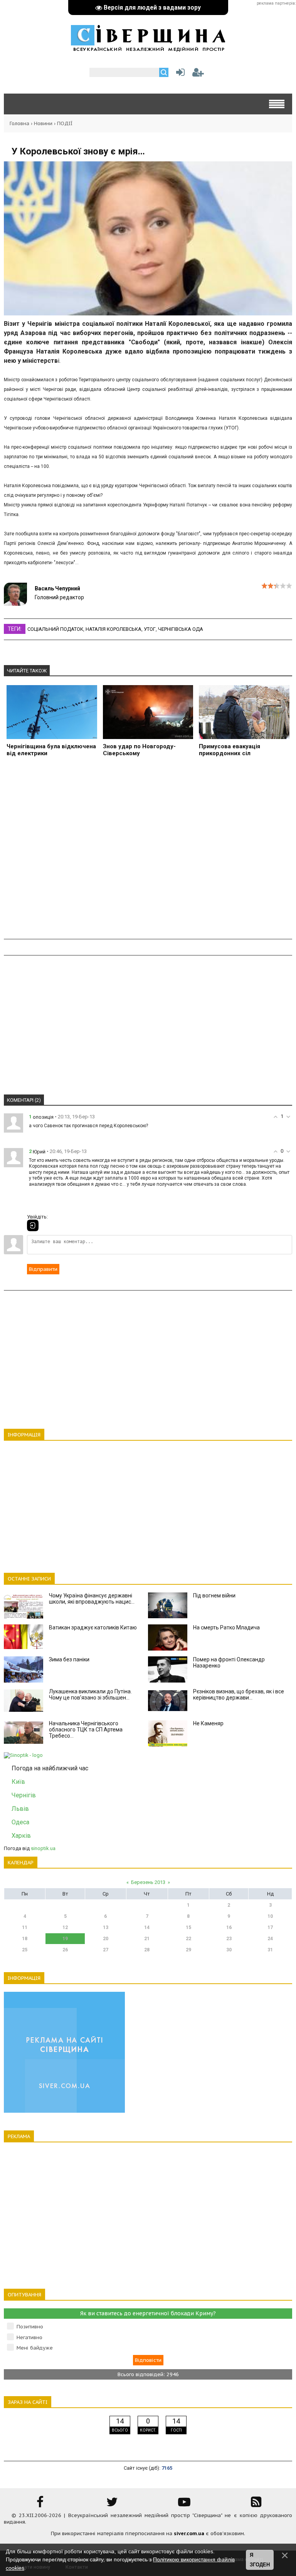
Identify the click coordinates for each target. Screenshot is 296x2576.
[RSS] (256, 2505)
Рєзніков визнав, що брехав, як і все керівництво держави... (239, 1694)
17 (270, 1927)
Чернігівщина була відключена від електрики (51, 750)
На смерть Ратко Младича (226, 1627)
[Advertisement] (148, 852)
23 (229, 1939)
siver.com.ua (189, 2533)
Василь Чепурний (57, 588)
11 (25, 1927)
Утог (150, 629)
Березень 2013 (148, 1882)
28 (147, 1950)
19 (65, 1939)
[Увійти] (179, 74)
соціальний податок (55, 629)
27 (106, 1950)
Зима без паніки (69, 1659)
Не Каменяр (208, 1723)
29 (188, 1950)
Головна (19, 123)
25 (25, 1950)
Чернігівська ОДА (181, 629)
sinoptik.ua (43, 1848)
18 (25, 1939)
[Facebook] (40, 2505)
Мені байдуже (35, 2348)
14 (147, 1927)
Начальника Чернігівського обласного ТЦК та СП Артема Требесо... (86, 1730)
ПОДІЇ (65, 123)
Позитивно (30, 2327)
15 (188, 1927)
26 (65, 1950)
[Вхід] (33, 1225)
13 (106, 1927)
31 (270, 1950)
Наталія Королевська (114, 629)
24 (270, 1939)
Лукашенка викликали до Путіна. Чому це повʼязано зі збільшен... (90, 1694)
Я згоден (260, 2560)
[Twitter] (112, 2505)
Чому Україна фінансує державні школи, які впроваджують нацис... (92, 1599)
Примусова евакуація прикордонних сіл (230, 750)
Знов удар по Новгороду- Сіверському (139, 750)
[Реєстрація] (198, 74)
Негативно (29, 2337)
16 (229, 1927)
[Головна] (148, 48)
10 (270, 1916)
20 (106, 1939)
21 (147, 1939)
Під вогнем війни (214, 1596)
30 (229, 1950)
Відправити (43, 1269)
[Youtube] (184, 2505)
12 (65, 1927)
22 (188, 1939)
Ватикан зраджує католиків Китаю (93, 1627)
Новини (43, 123)
